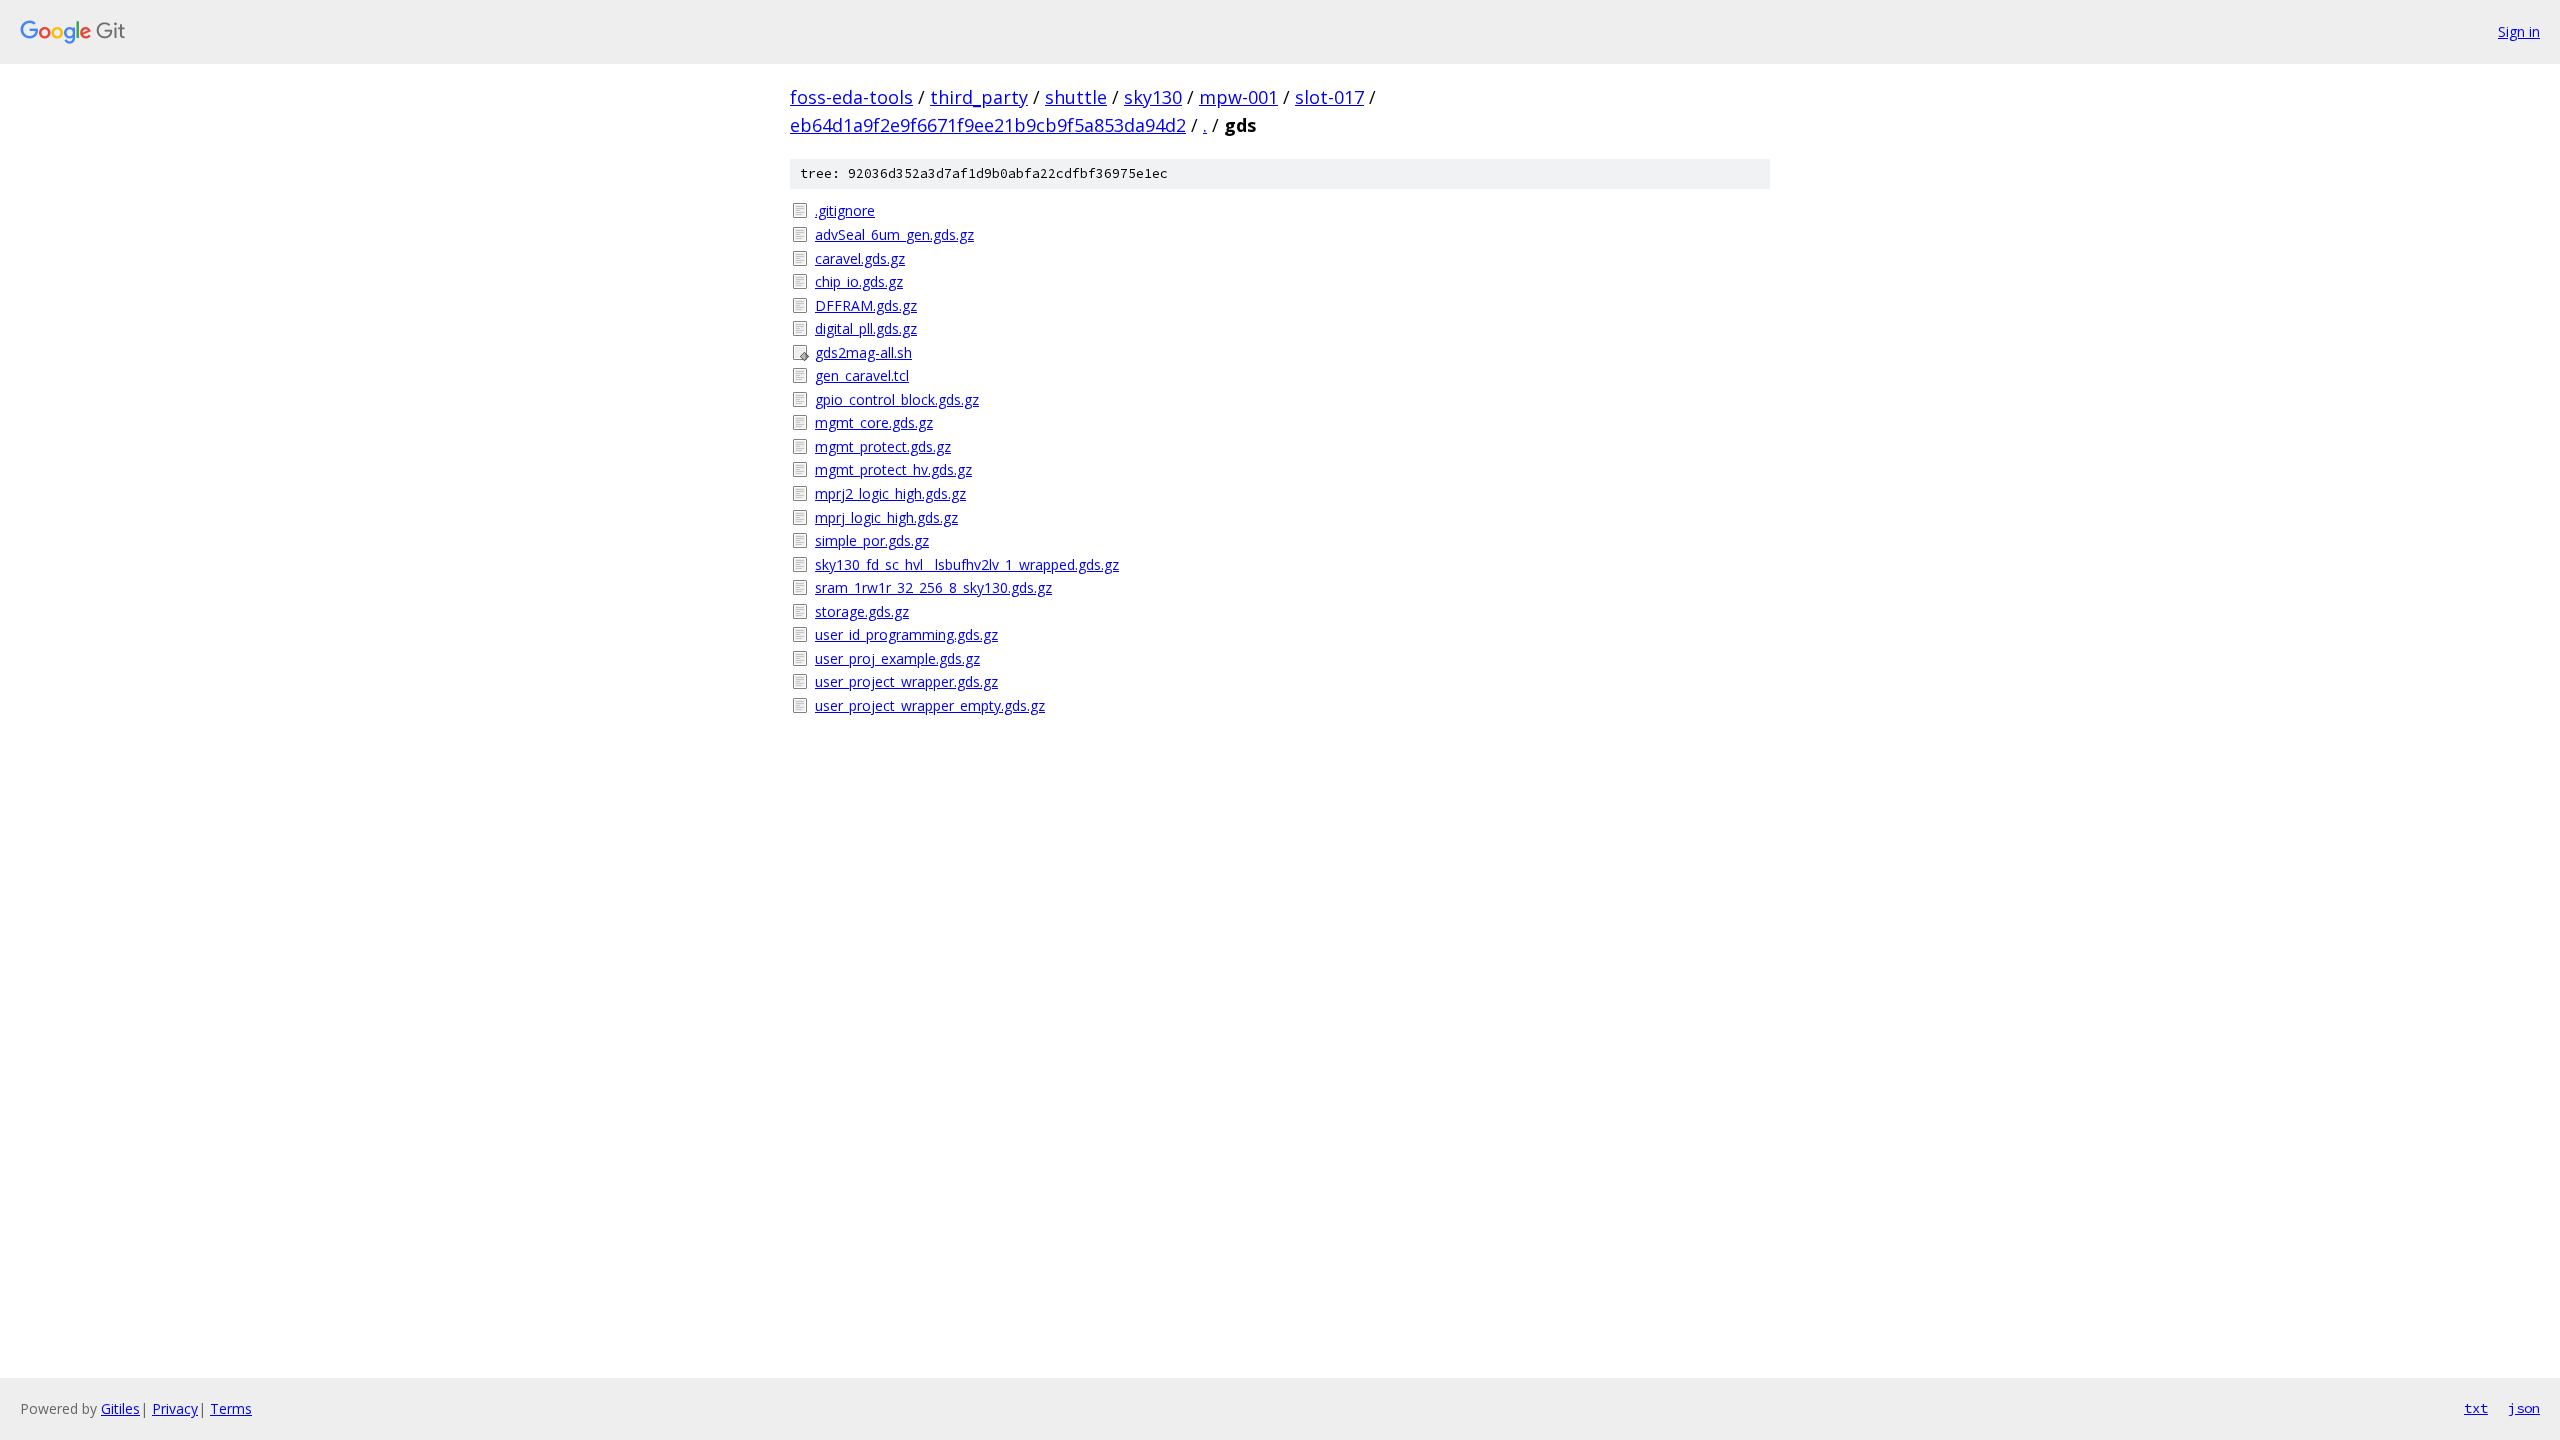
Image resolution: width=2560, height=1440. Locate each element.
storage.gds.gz (862, 611)
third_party (979, 97)
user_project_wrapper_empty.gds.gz (930, 705)
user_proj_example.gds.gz (897, 658)
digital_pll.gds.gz (866, 328)
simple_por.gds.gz (872, 540)
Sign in (2519, 31)
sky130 (1153, 97)
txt (2476, 1408)
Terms (231, 1408)
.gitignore (845, 210)
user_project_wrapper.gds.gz (906, 681)
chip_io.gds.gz (859, 281)
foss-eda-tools (851, 97)
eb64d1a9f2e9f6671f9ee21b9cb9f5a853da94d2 (988, 125)
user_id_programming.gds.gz (906, 634)
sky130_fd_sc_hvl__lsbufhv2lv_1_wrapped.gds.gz (967, 564)
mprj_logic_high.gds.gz (886, 517)
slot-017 (1329, 97)
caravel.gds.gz (860, 258)
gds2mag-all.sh (863, 352)
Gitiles (120, 1408)
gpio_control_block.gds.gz (897, 399)
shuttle (1076, 97)
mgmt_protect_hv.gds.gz (893, 469)
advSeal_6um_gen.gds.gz (894, 234)
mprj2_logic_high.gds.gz (890, 493)
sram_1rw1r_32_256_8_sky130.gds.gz (933, 587)
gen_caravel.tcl (862, 375)
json (2524, 1408)
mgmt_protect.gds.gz (883, 446)
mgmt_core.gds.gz (874, 422)
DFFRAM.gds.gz (866, 305)
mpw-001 (1238, 97)
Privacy (175, 1408)
